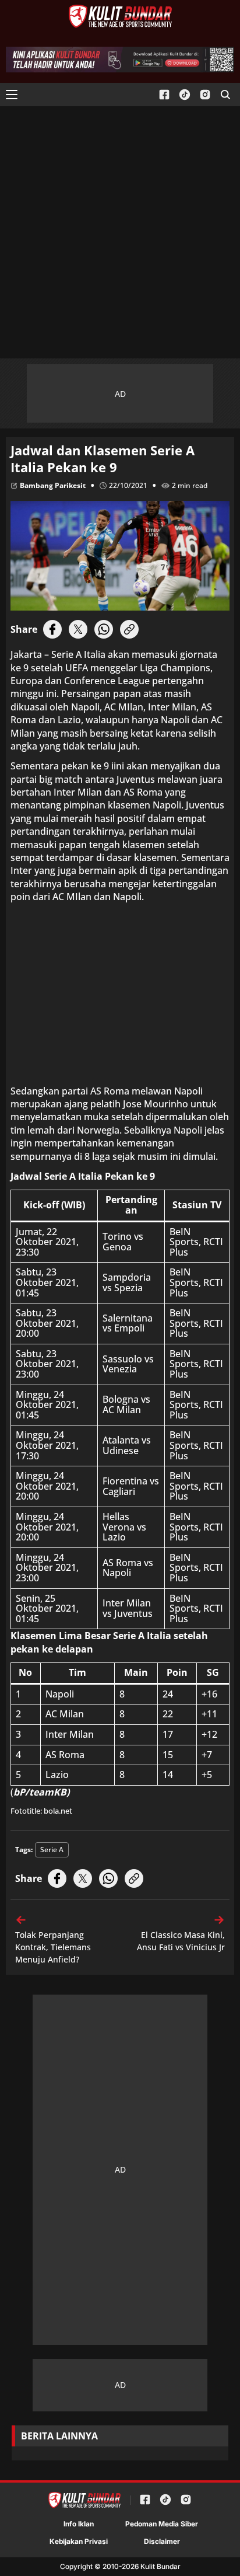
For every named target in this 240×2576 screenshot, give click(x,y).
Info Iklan (79, 2524)
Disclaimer (162, 2541)
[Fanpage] (164, 95)
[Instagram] (205, 95)
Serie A (52, 1850)
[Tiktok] (185, 95)
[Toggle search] (225, 95)
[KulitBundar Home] (120, 16)
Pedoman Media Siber (162, 2524)
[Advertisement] (120, 232)
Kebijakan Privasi (79, 2541)
